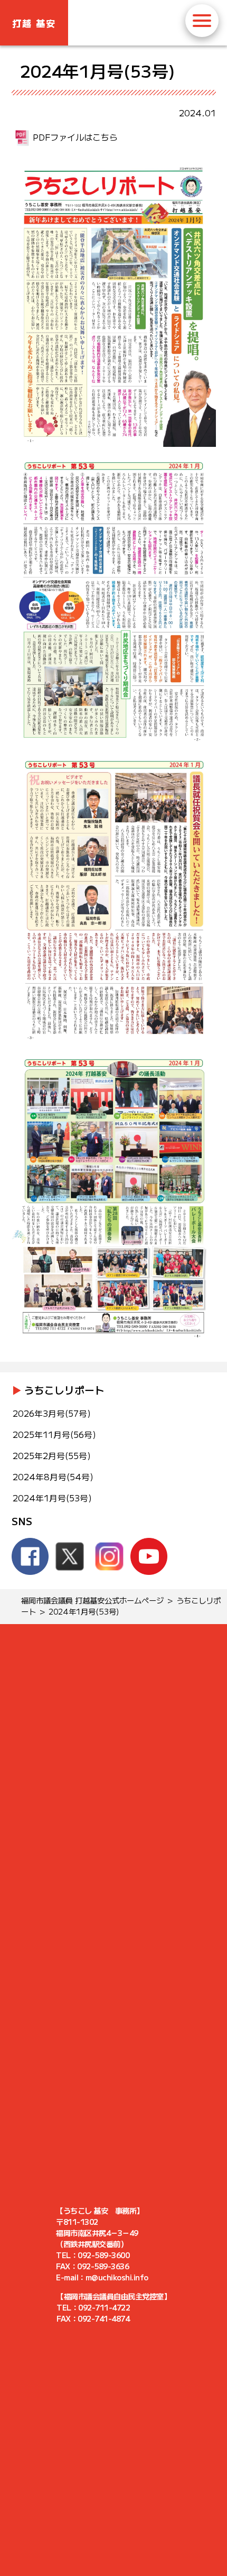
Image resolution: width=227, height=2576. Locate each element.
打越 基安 (34, 23)
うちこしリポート (64, 1390)
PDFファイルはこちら (75, 137)
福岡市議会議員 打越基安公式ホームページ (92, 1600)
